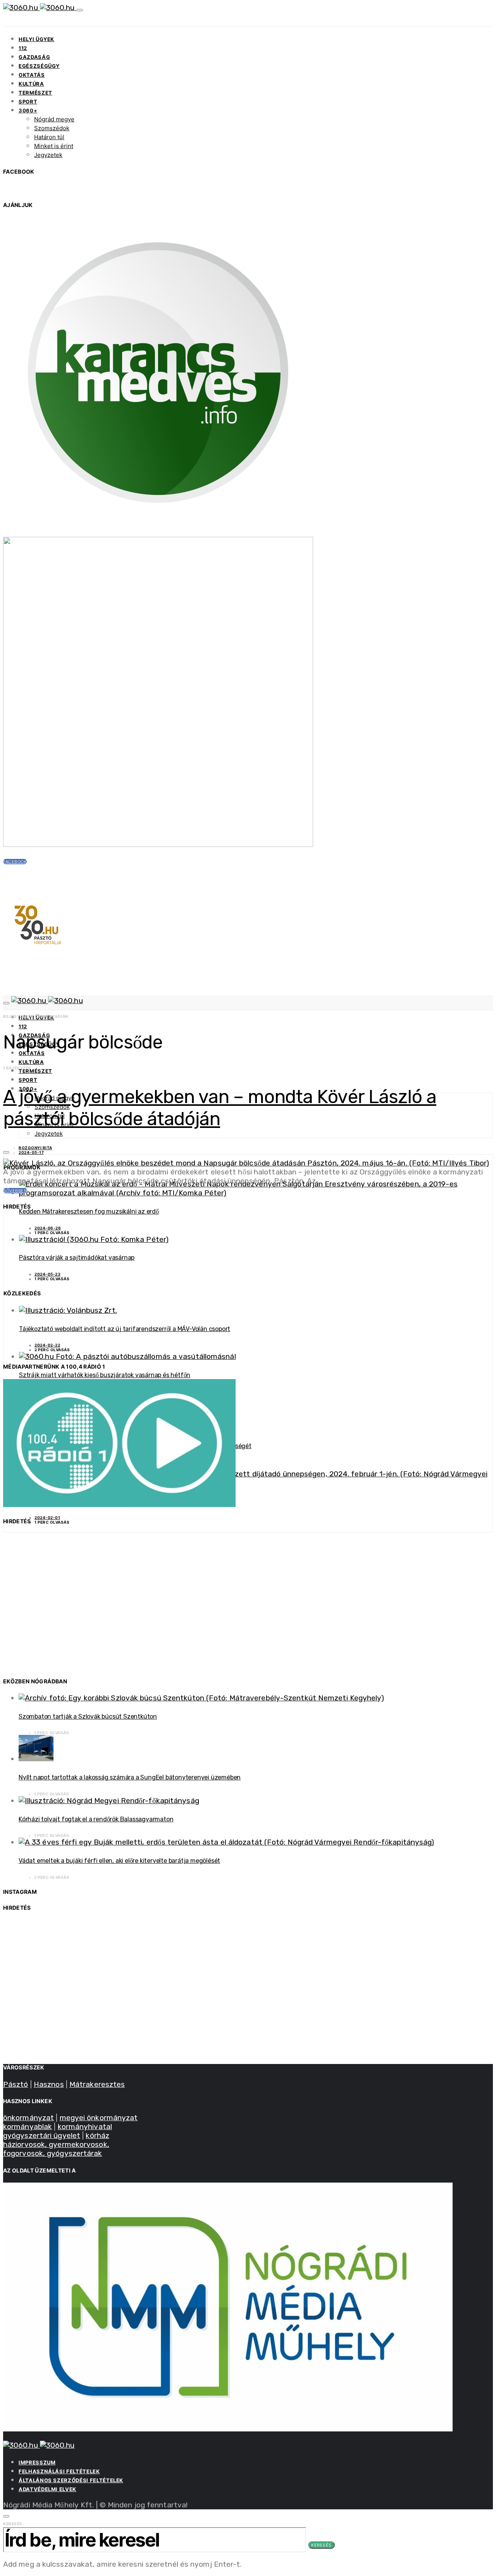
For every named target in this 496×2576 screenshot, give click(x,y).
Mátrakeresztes (97, 2084)
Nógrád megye (54, 119)
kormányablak (28, 2127)
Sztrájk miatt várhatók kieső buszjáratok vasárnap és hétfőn (105, 1375)
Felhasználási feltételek (59, 2471)
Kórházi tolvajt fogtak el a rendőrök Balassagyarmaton (96, 1819)
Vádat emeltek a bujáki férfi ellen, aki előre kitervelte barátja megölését (119, 1861)
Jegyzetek (48, 155)
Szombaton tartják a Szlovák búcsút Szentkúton (88, 1716)
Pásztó (16, 2084)
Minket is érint (54, 146)
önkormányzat (28, 2118)
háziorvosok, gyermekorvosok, (56, 2144)
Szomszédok (52, 128)
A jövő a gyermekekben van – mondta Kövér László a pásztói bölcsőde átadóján (220, 1108)
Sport (28, 102)
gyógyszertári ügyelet (42, 2135)
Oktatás (32, 75)
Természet (35, 93)
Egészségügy (39, 66)
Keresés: (13, 2524)
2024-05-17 (31, 1152)
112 (23, 48)
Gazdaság (34, 57)
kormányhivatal (85, 2127)
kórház (97, 2135)
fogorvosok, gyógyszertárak (53, 2153)
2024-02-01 (47, 1517)
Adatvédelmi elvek (47, 2489)
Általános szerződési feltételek (71, 2480)
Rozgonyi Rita (35, 1148)
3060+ (28, 110)
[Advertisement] (236, 1291)
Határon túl (49, 137)
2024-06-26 (48, 1228)
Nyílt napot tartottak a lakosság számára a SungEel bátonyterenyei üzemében (130, 1777)
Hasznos (49, 2084)
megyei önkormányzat (99, 2118)
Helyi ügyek (36, 39)
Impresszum (37, 2462)
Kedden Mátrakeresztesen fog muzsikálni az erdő (89, 1211)
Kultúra (31, 84)
